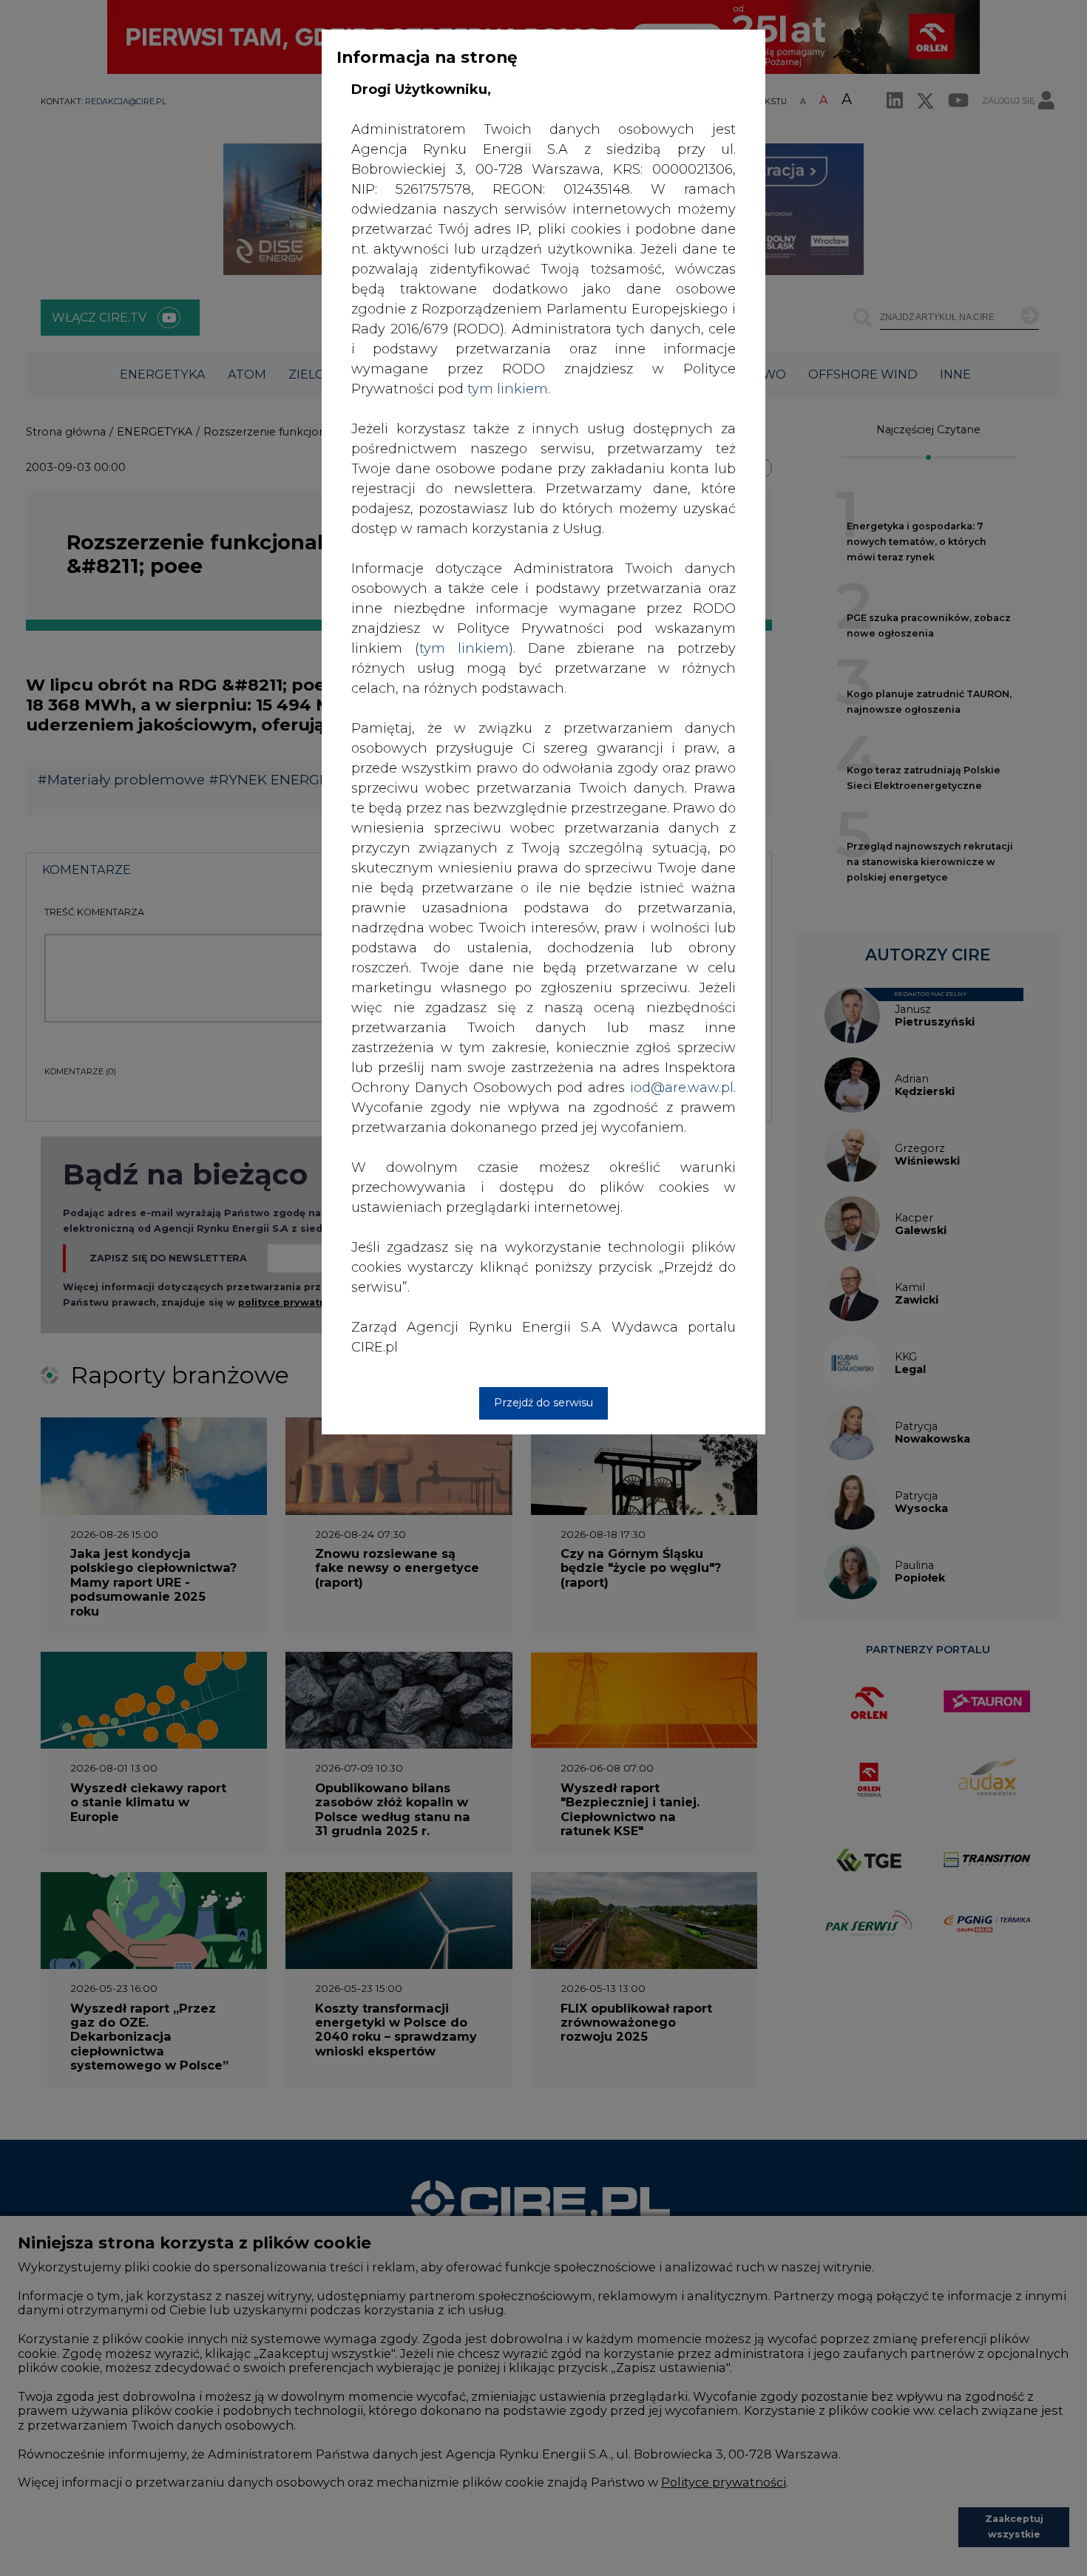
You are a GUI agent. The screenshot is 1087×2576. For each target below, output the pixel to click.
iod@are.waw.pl (682, 1088)
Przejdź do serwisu (543, 1403)
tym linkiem (464, 648)
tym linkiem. (509, 389)
